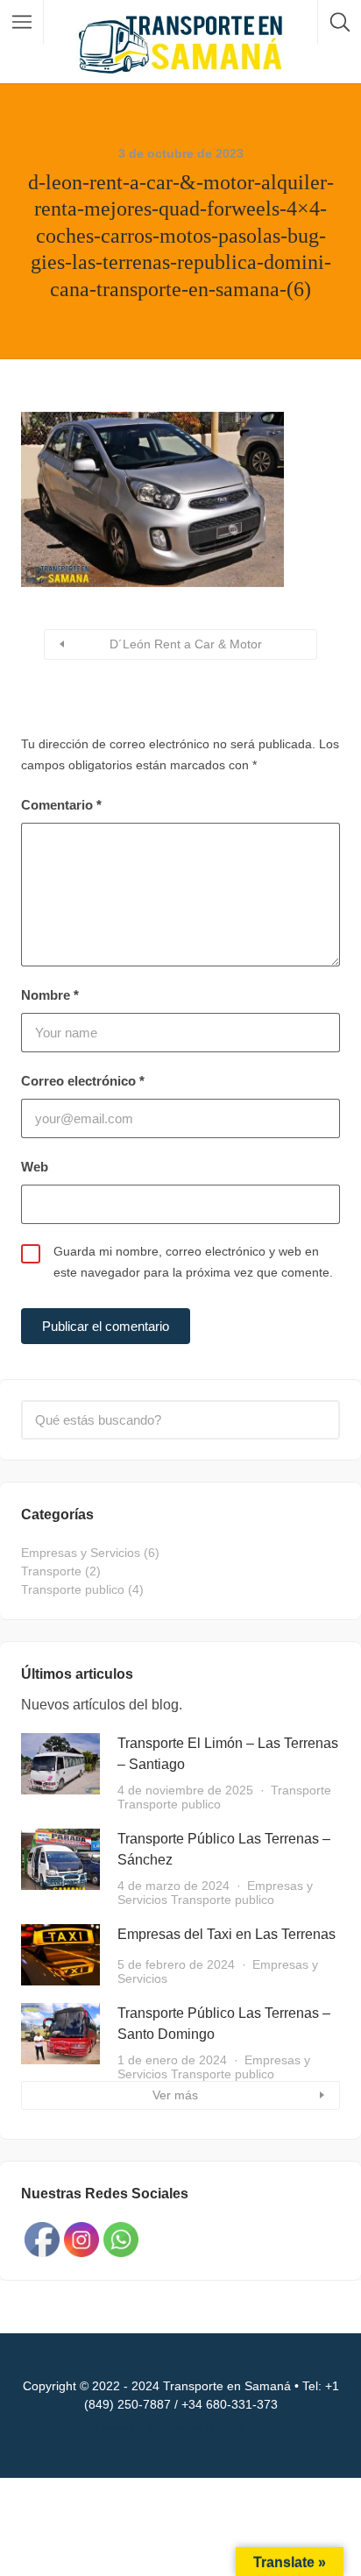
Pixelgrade (267, 2428)
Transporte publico (73, 1589)
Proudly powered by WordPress (130, 2428)
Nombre (50, 995)
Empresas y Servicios (81, 1553)
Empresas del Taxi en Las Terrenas (227, 1934)
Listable (220, 2428)
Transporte (51, 1571)
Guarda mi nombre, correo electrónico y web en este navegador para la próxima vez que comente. (193, 1262)
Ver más (175, 2095)
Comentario (61, 805)
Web (35, 1167)
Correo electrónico (83, 1081)
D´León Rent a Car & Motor (186, 644)
